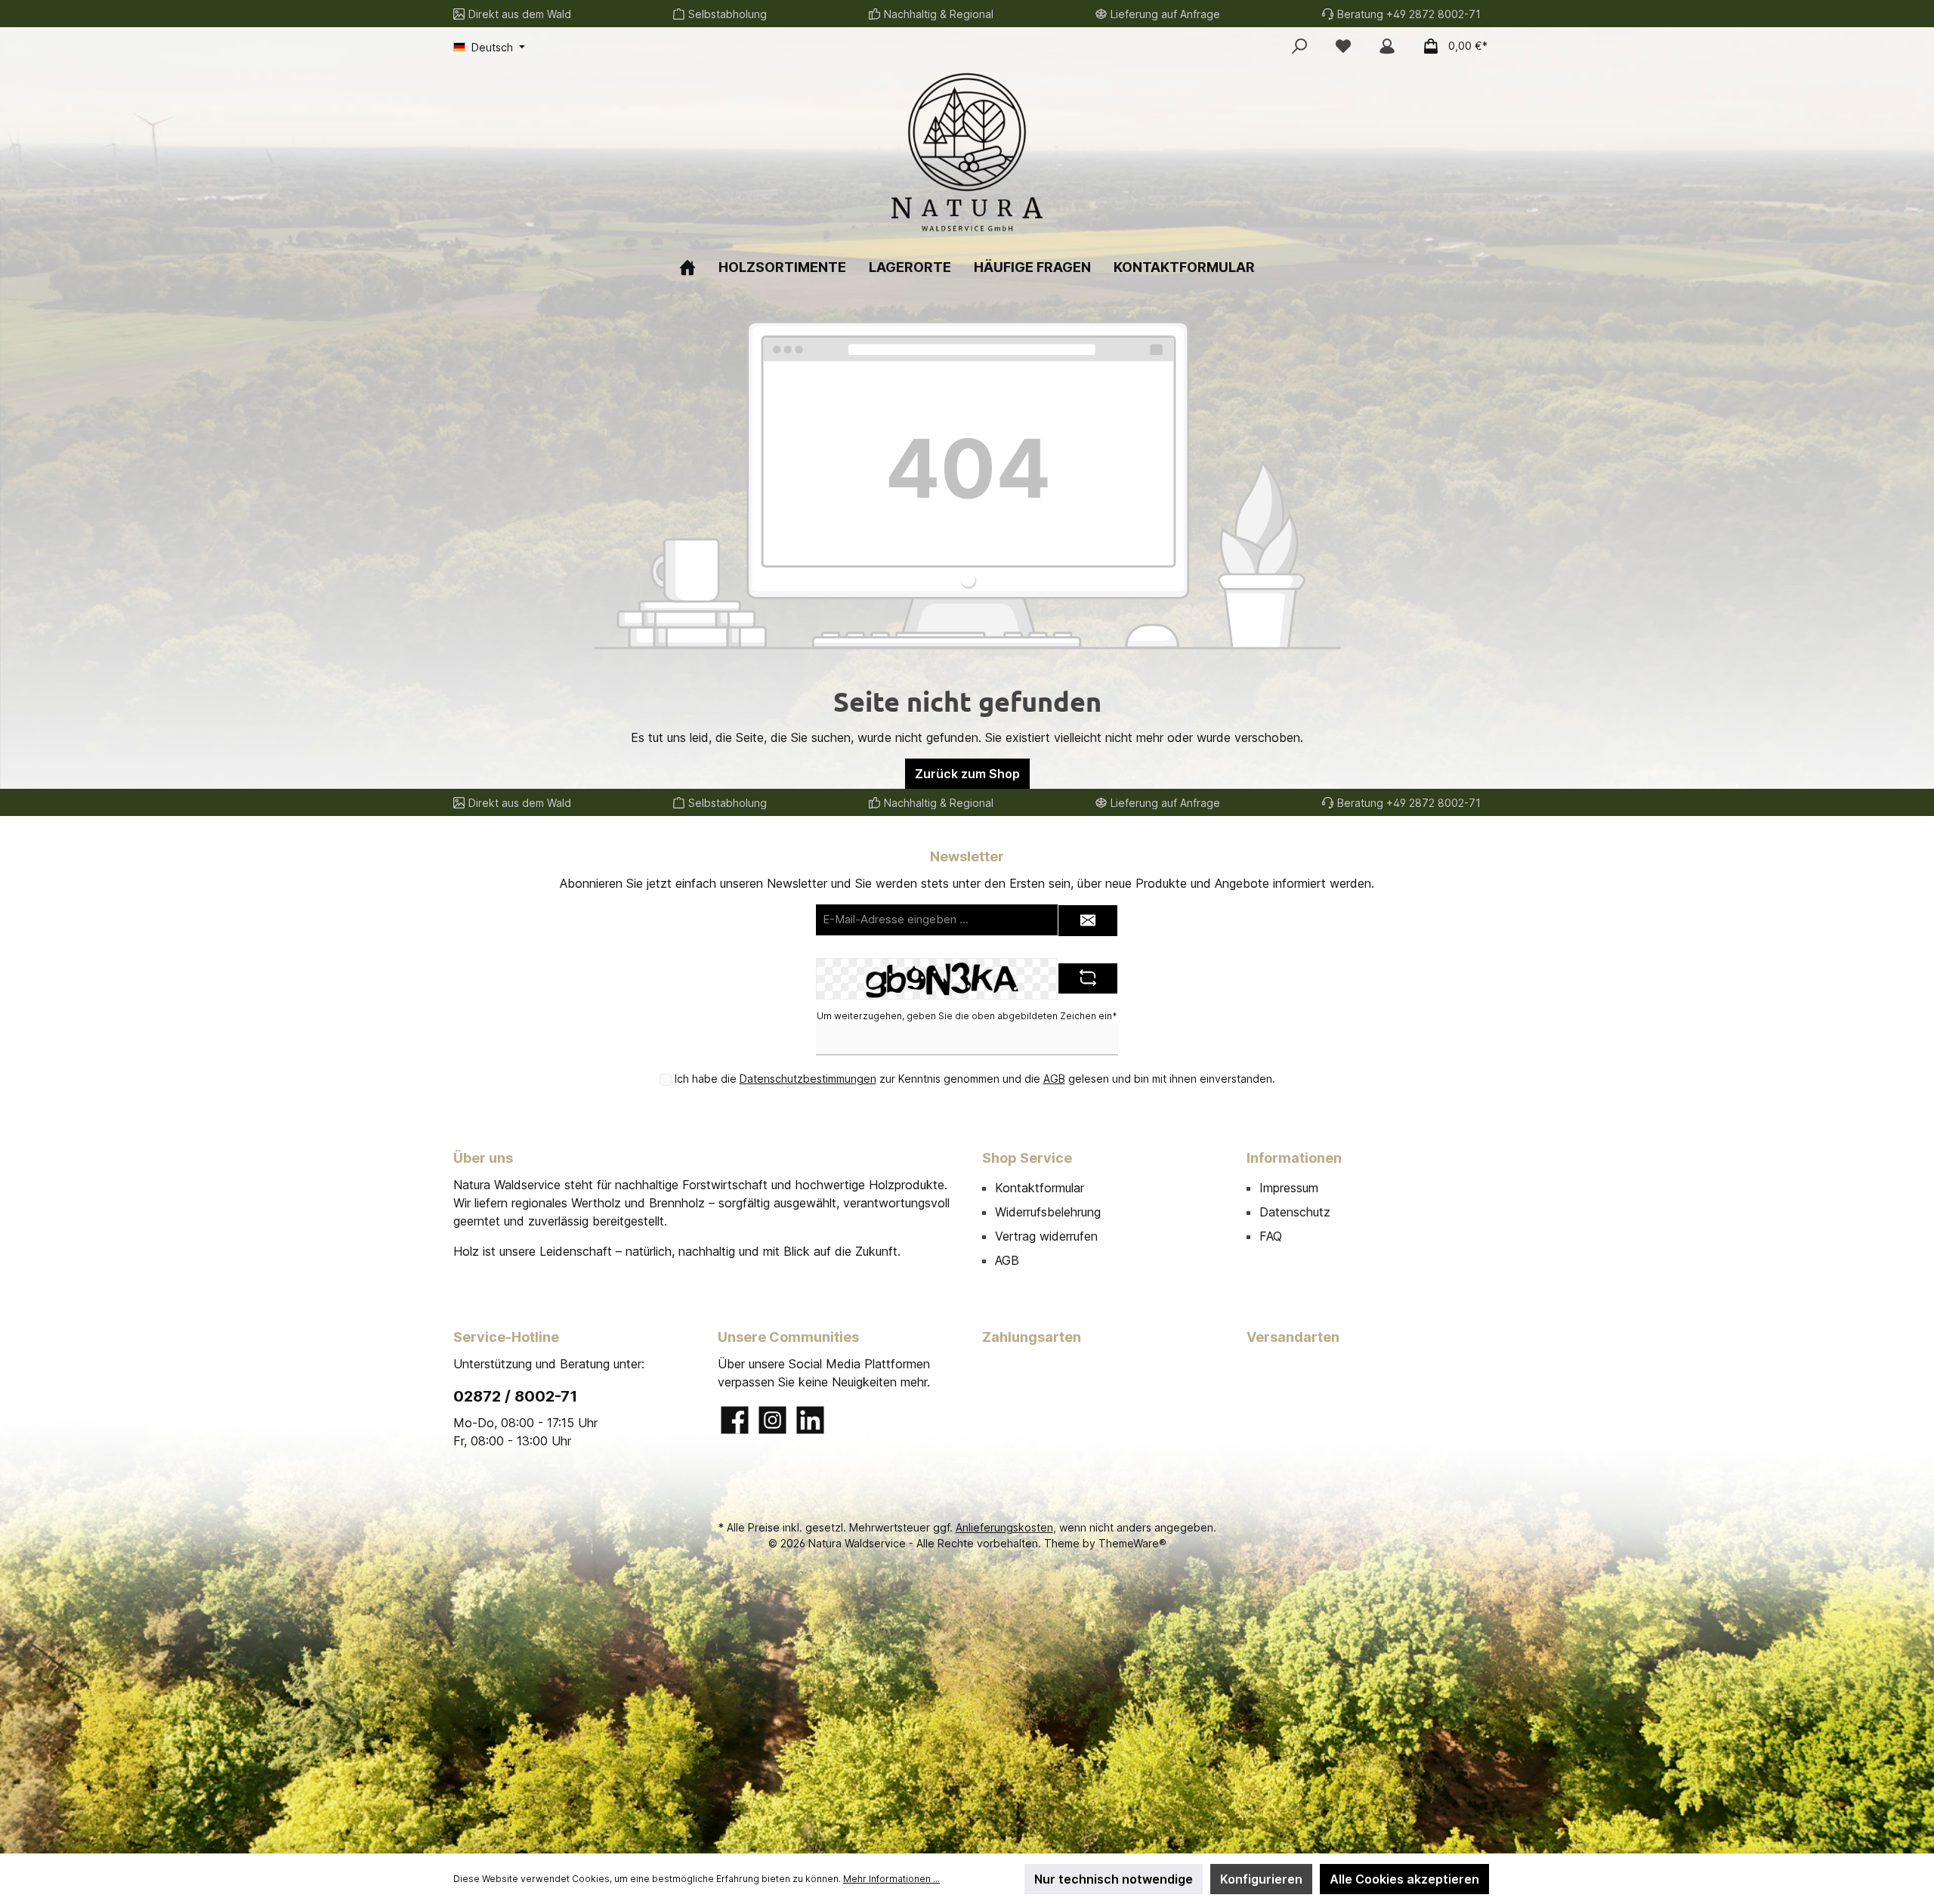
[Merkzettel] (1343, 46)
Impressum (1289, 1188)
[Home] (687, 267)
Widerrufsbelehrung (1048, 1212)
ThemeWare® (1132, 1543)
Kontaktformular (1040, 1188)
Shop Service (1027, 1158)
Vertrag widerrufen (1046, 1236)
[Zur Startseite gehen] (967, 152)
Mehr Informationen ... (891, 1879)
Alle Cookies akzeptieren (1404, 1879)
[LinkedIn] (810, 1420)
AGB (1054, 1079)
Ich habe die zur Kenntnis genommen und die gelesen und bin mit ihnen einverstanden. (975, 1079)
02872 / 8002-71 (515, 1396)
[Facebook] (735, 1420)
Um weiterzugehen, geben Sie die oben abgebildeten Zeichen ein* (967, 1016)
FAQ (1271, 1236)
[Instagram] (772, 1420)
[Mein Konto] (1387, 46)
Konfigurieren (1261, 1879)
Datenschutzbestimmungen (808, 1079)
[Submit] (1088, 921)
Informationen (1294, 1158)
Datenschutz (1295, 1212)
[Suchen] (1299, 46)
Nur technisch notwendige (1114, 1879)
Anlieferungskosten (1004, 1527)
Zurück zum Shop (967, 774)
